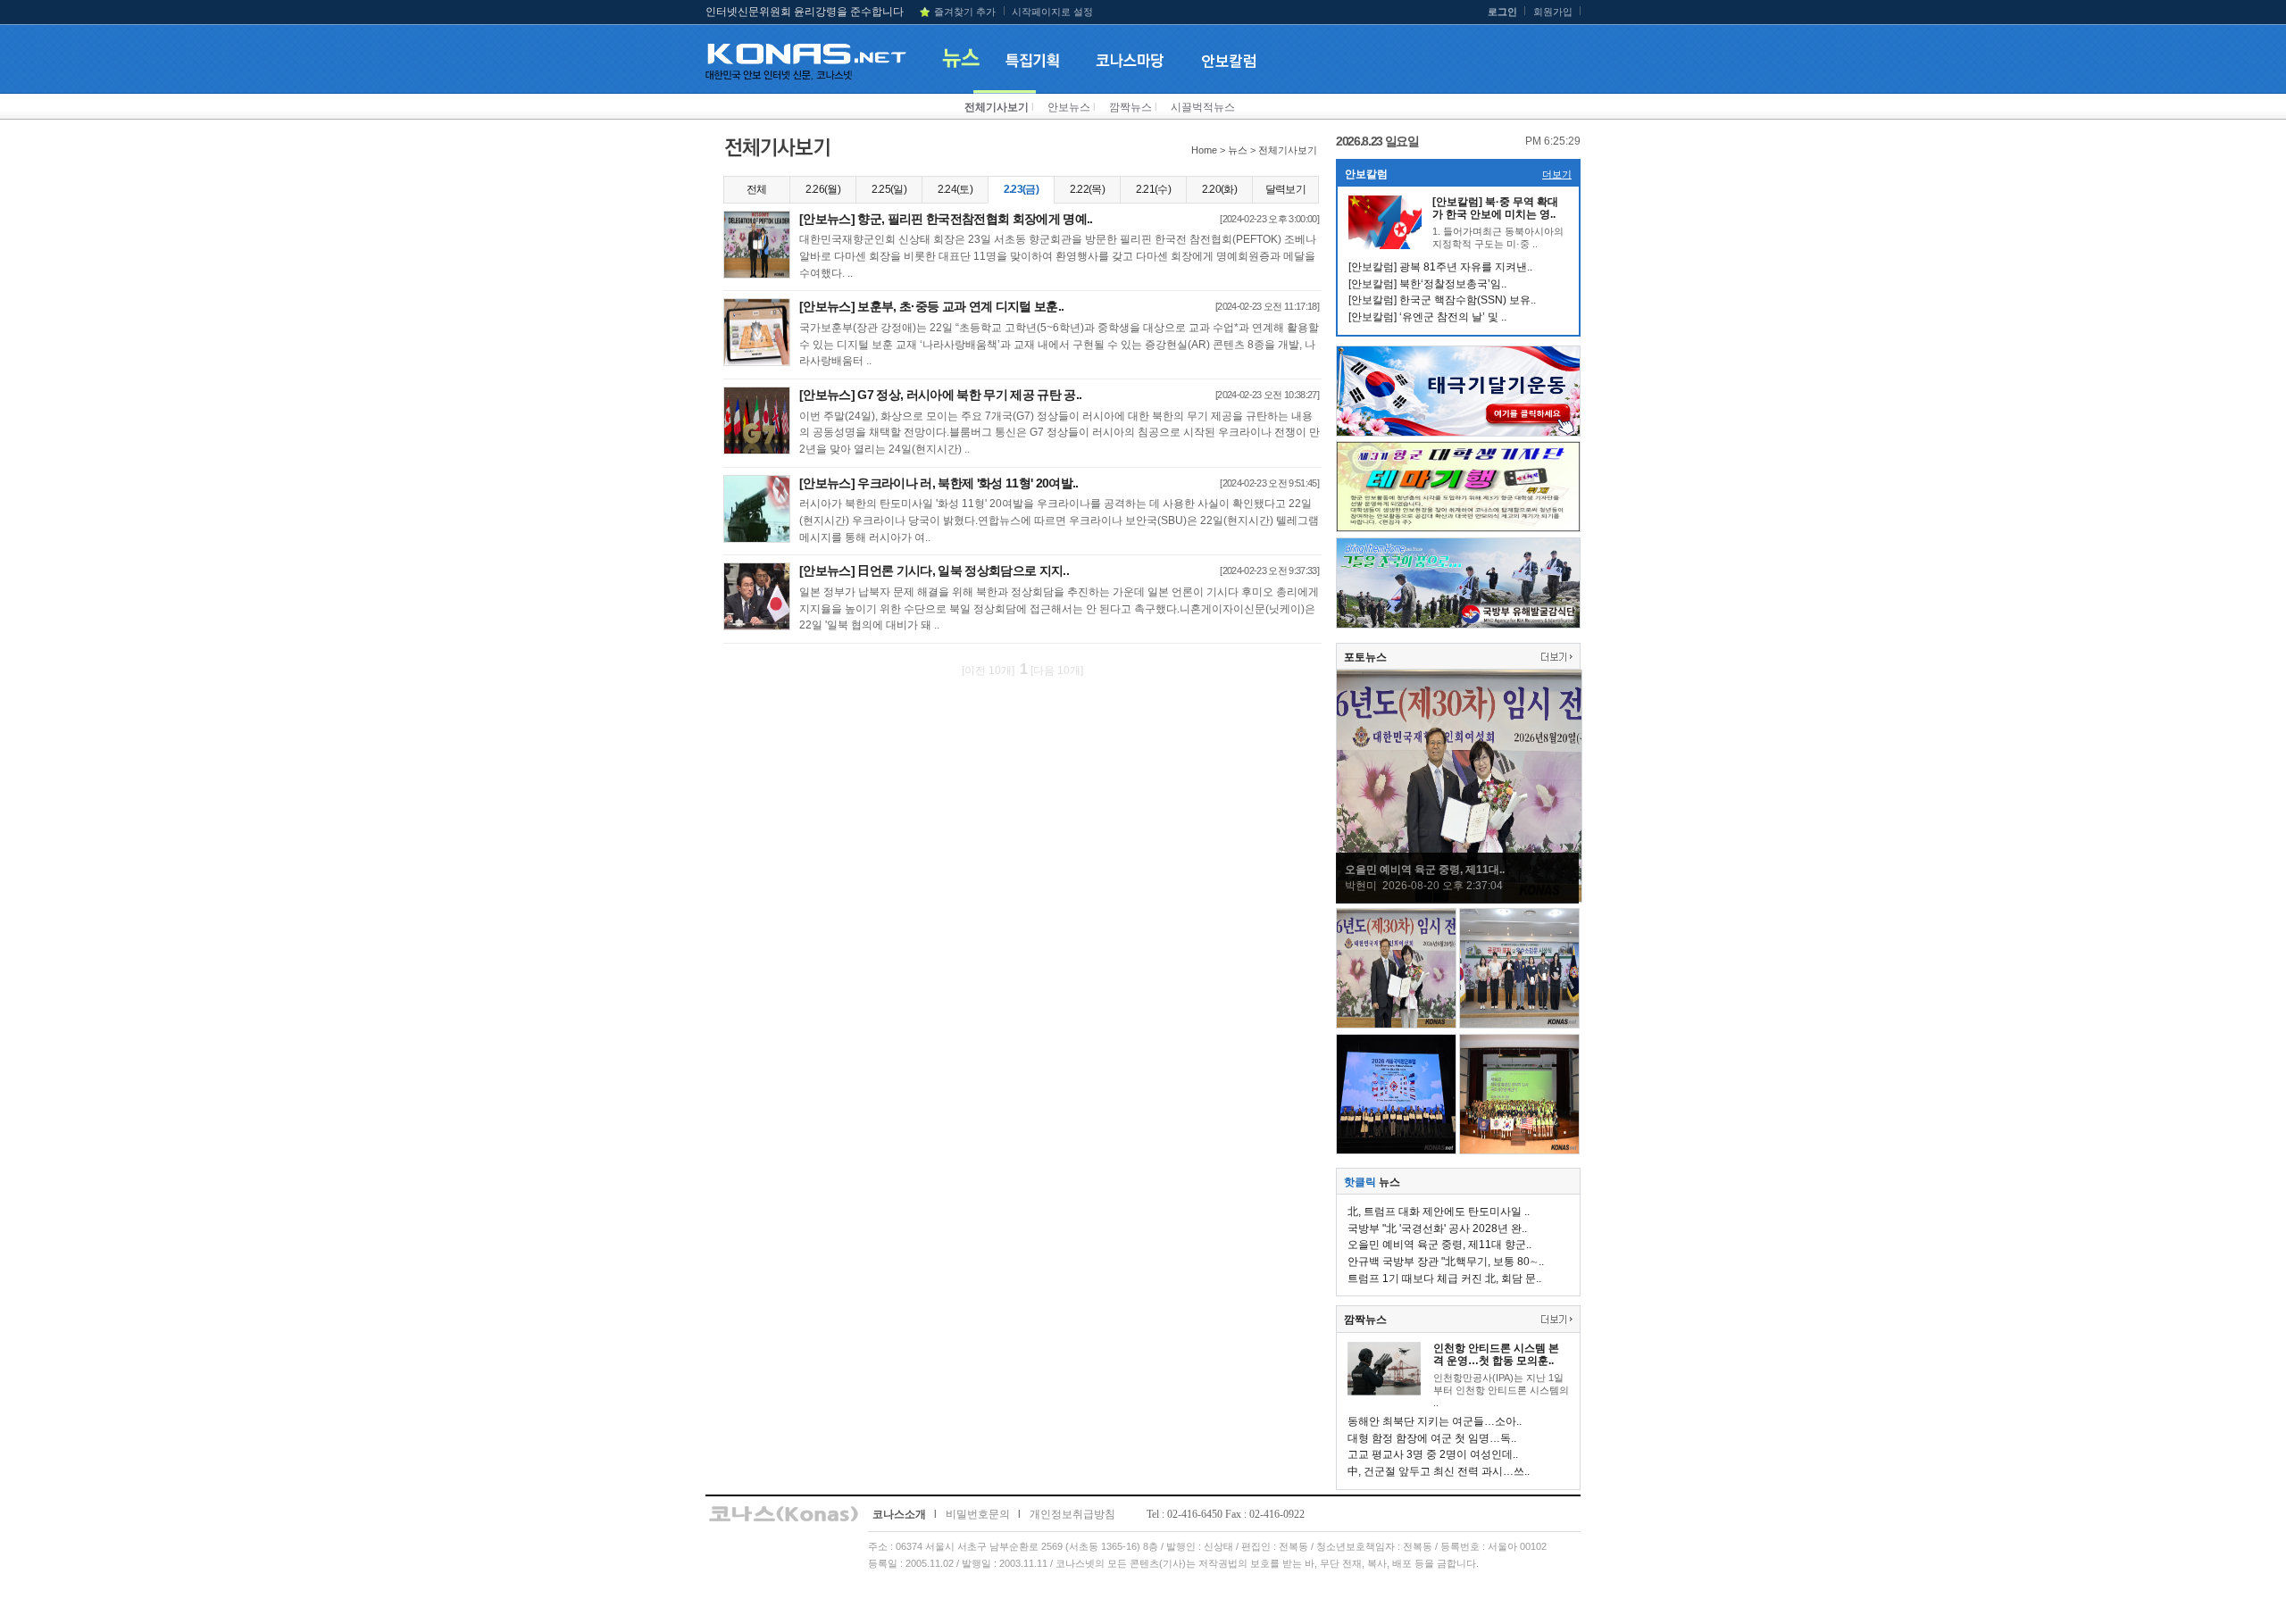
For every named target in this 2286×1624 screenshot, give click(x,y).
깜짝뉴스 (1130, 107)
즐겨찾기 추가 (965, 12)
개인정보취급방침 (1072, 1514)
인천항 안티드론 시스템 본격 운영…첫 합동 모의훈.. (1496, 1354)
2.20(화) (1219, 189)
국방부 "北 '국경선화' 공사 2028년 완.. (1437, 1228)
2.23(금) (1021, 189)
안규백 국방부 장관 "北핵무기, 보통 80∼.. (1446, 1262)
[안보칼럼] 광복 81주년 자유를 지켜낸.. (1440, 267)
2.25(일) (889, 189)
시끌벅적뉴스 (1203, 107)
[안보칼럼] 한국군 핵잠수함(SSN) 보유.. (1442, 300)
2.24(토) (955, 189)
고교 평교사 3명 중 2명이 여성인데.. (1433, 1454)
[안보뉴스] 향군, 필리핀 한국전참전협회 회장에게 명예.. (946, 219)
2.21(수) (1153, 189)
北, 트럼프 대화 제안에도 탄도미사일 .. (1439, 1212)
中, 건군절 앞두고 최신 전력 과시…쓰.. (1439, 1471)
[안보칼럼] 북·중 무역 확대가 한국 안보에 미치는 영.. (1495, 208)
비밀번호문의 (978, 1514)
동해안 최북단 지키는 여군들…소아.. (1435, 1421)
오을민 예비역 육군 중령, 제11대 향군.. (1439, 1245)
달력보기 (1285, 189)
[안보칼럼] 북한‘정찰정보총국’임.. (1427, 284)
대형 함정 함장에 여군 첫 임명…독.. (1432, 1438)
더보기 (1557, 174)
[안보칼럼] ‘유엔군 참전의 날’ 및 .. (1427, 317)
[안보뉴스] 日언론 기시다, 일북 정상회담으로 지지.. (934, 570)
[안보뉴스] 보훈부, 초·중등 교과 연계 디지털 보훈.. (931, 306)
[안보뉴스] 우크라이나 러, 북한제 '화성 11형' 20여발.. (939, 483)
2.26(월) (823, 189)
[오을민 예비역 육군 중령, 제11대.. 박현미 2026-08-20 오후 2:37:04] (1459, 899)
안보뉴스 (1069, 107)
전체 (757, 189)
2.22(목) (1087, 189)
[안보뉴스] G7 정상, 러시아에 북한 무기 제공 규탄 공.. (940, 395)
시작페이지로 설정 (1052, 12)
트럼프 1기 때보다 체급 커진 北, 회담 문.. (1444, 1278)
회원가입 (1553, 12)
